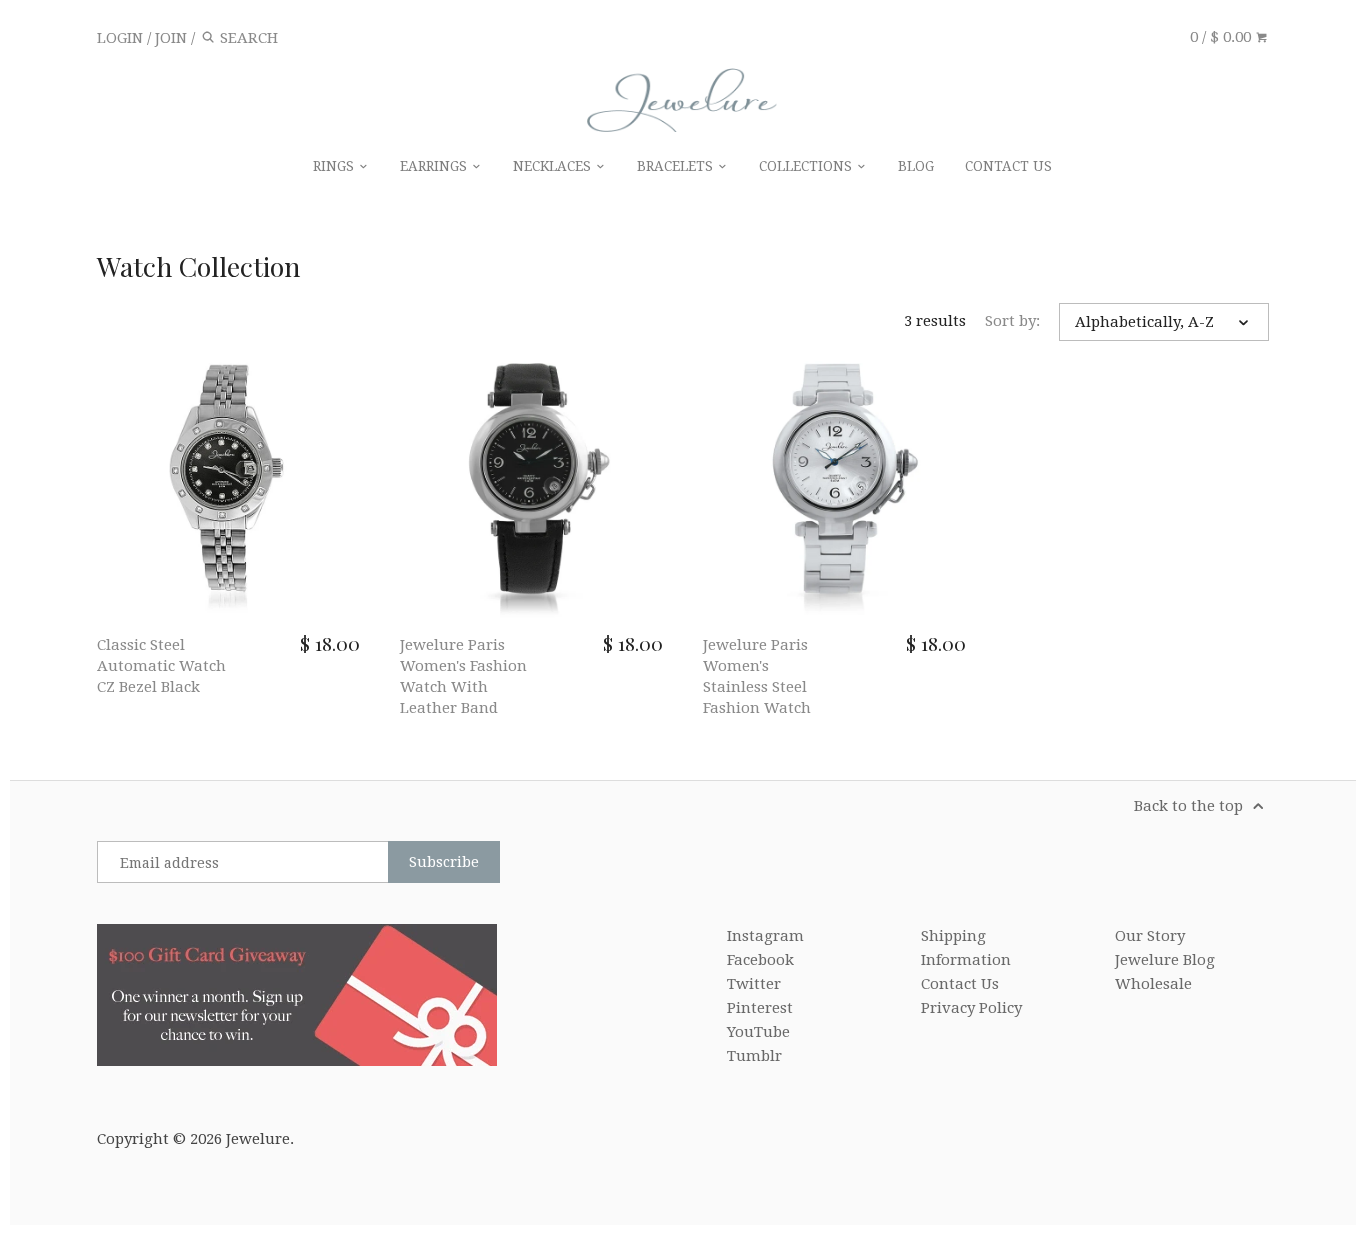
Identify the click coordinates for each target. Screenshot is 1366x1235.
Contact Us (960, 984)
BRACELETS (677, 166)
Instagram (765, 936)
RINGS (335, 166)
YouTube (758, 1032)
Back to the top (1190, 806)
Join (171, 38)
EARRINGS (435, 166)
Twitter (754, 984)
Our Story (1150, 936)
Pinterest (760, 1008)
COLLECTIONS (807, 166)
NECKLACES (554, 166)
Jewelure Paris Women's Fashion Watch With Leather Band (463, 676)
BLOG (916, 166)
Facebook (760, 960)
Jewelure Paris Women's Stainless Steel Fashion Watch (757, 676)
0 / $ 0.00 (1222, 37)
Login (120, 38)
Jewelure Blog (1165, 960)
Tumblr (754, 1056)
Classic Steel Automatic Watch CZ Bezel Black (161, 666)
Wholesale (1153, 984)
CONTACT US (1008, 166)
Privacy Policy (971, 1008)
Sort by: (1012, 321)
